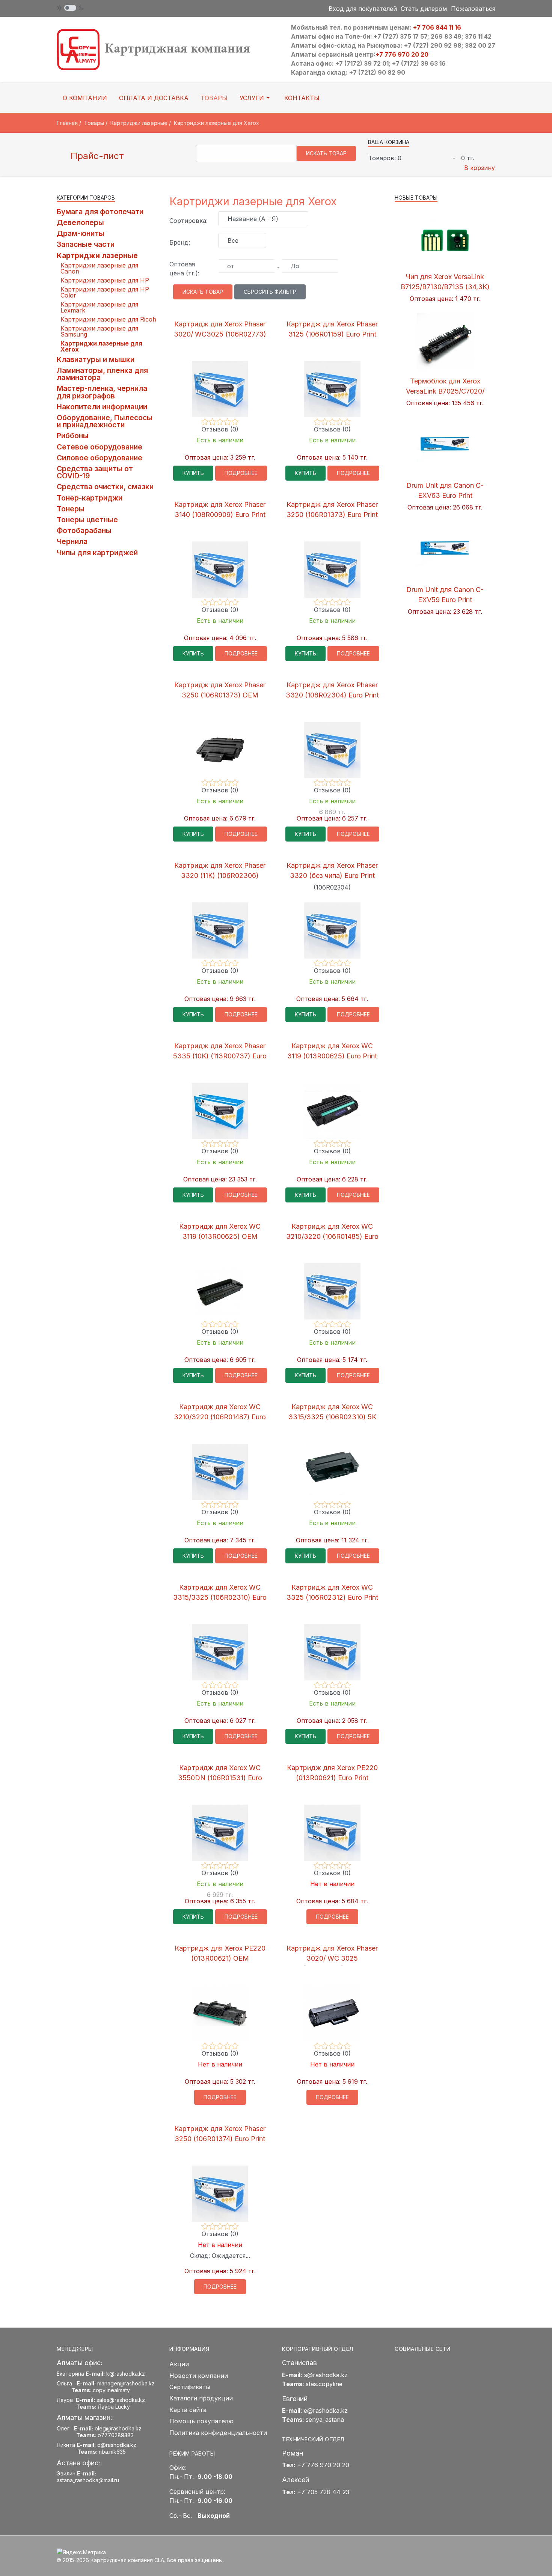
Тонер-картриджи (90, 498)
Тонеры (71, 509)
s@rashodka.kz (326, 2375)
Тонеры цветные (87, 520)
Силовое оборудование (100, 458)
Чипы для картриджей (97, 553)
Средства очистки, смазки (105, 487)
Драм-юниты (81, 233)
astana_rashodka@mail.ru (88, 2480)
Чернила (72, 541)
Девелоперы (80, 222)
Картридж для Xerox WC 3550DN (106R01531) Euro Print (220, 1778)
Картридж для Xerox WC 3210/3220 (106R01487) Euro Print (220, 1417)
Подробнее (241, 473)
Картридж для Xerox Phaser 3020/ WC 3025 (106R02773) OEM (332, 1958)
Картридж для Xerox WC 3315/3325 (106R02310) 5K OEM (332, 1417)
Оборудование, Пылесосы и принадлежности (105, 421)
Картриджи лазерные (97, 255)
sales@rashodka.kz (121, 2400)
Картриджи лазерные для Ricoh (108, 319)
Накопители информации (102, 407)
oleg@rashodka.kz (118, 2428)
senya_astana (325, 2420)
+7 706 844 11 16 (437, 27)
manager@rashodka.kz (126, 2383)
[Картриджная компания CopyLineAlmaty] (163, 49)
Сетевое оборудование (100, 447)
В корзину (480, 168)
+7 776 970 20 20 (402, 54)
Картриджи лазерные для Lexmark (99, 307)
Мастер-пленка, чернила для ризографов (102, 392)
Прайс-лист (96, 156)
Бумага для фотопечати (100, 212)
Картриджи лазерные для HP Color (105, 292)
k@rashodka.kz (126, 2374)
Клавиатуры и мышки (96, 359)
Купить (193, 473)
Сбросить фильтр (270, 292)
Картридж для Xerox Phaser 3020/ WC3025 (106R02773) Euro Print (220, 334)
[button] (256, 98)
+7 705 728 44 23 (323, 2492)
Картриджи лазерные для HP (105, 280)
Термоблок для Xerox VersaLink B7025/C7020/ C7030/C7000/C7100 (445, 391)
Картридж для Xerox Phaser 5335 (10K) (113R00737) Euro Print (220, 1056)
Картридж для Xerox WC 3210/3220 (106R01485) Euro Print (332, 1236)
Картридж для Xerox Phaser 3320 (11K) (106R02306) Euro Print (220, 875)
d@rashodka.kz (117, 2445)
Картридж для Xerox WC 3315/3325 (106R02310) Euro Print (220, 1597)
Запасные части (86, 244)
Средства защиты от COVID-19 (95, 472)
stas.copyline (324, 2384)
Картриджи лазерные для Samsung (99, 331)
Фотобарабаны (84, 531)
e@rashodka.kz (326, 2411)
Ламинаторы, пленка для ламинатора (102, 374)
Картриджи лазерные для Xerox (101, 346)
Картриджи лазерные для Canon (99, 268)
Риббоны (73, 436)
